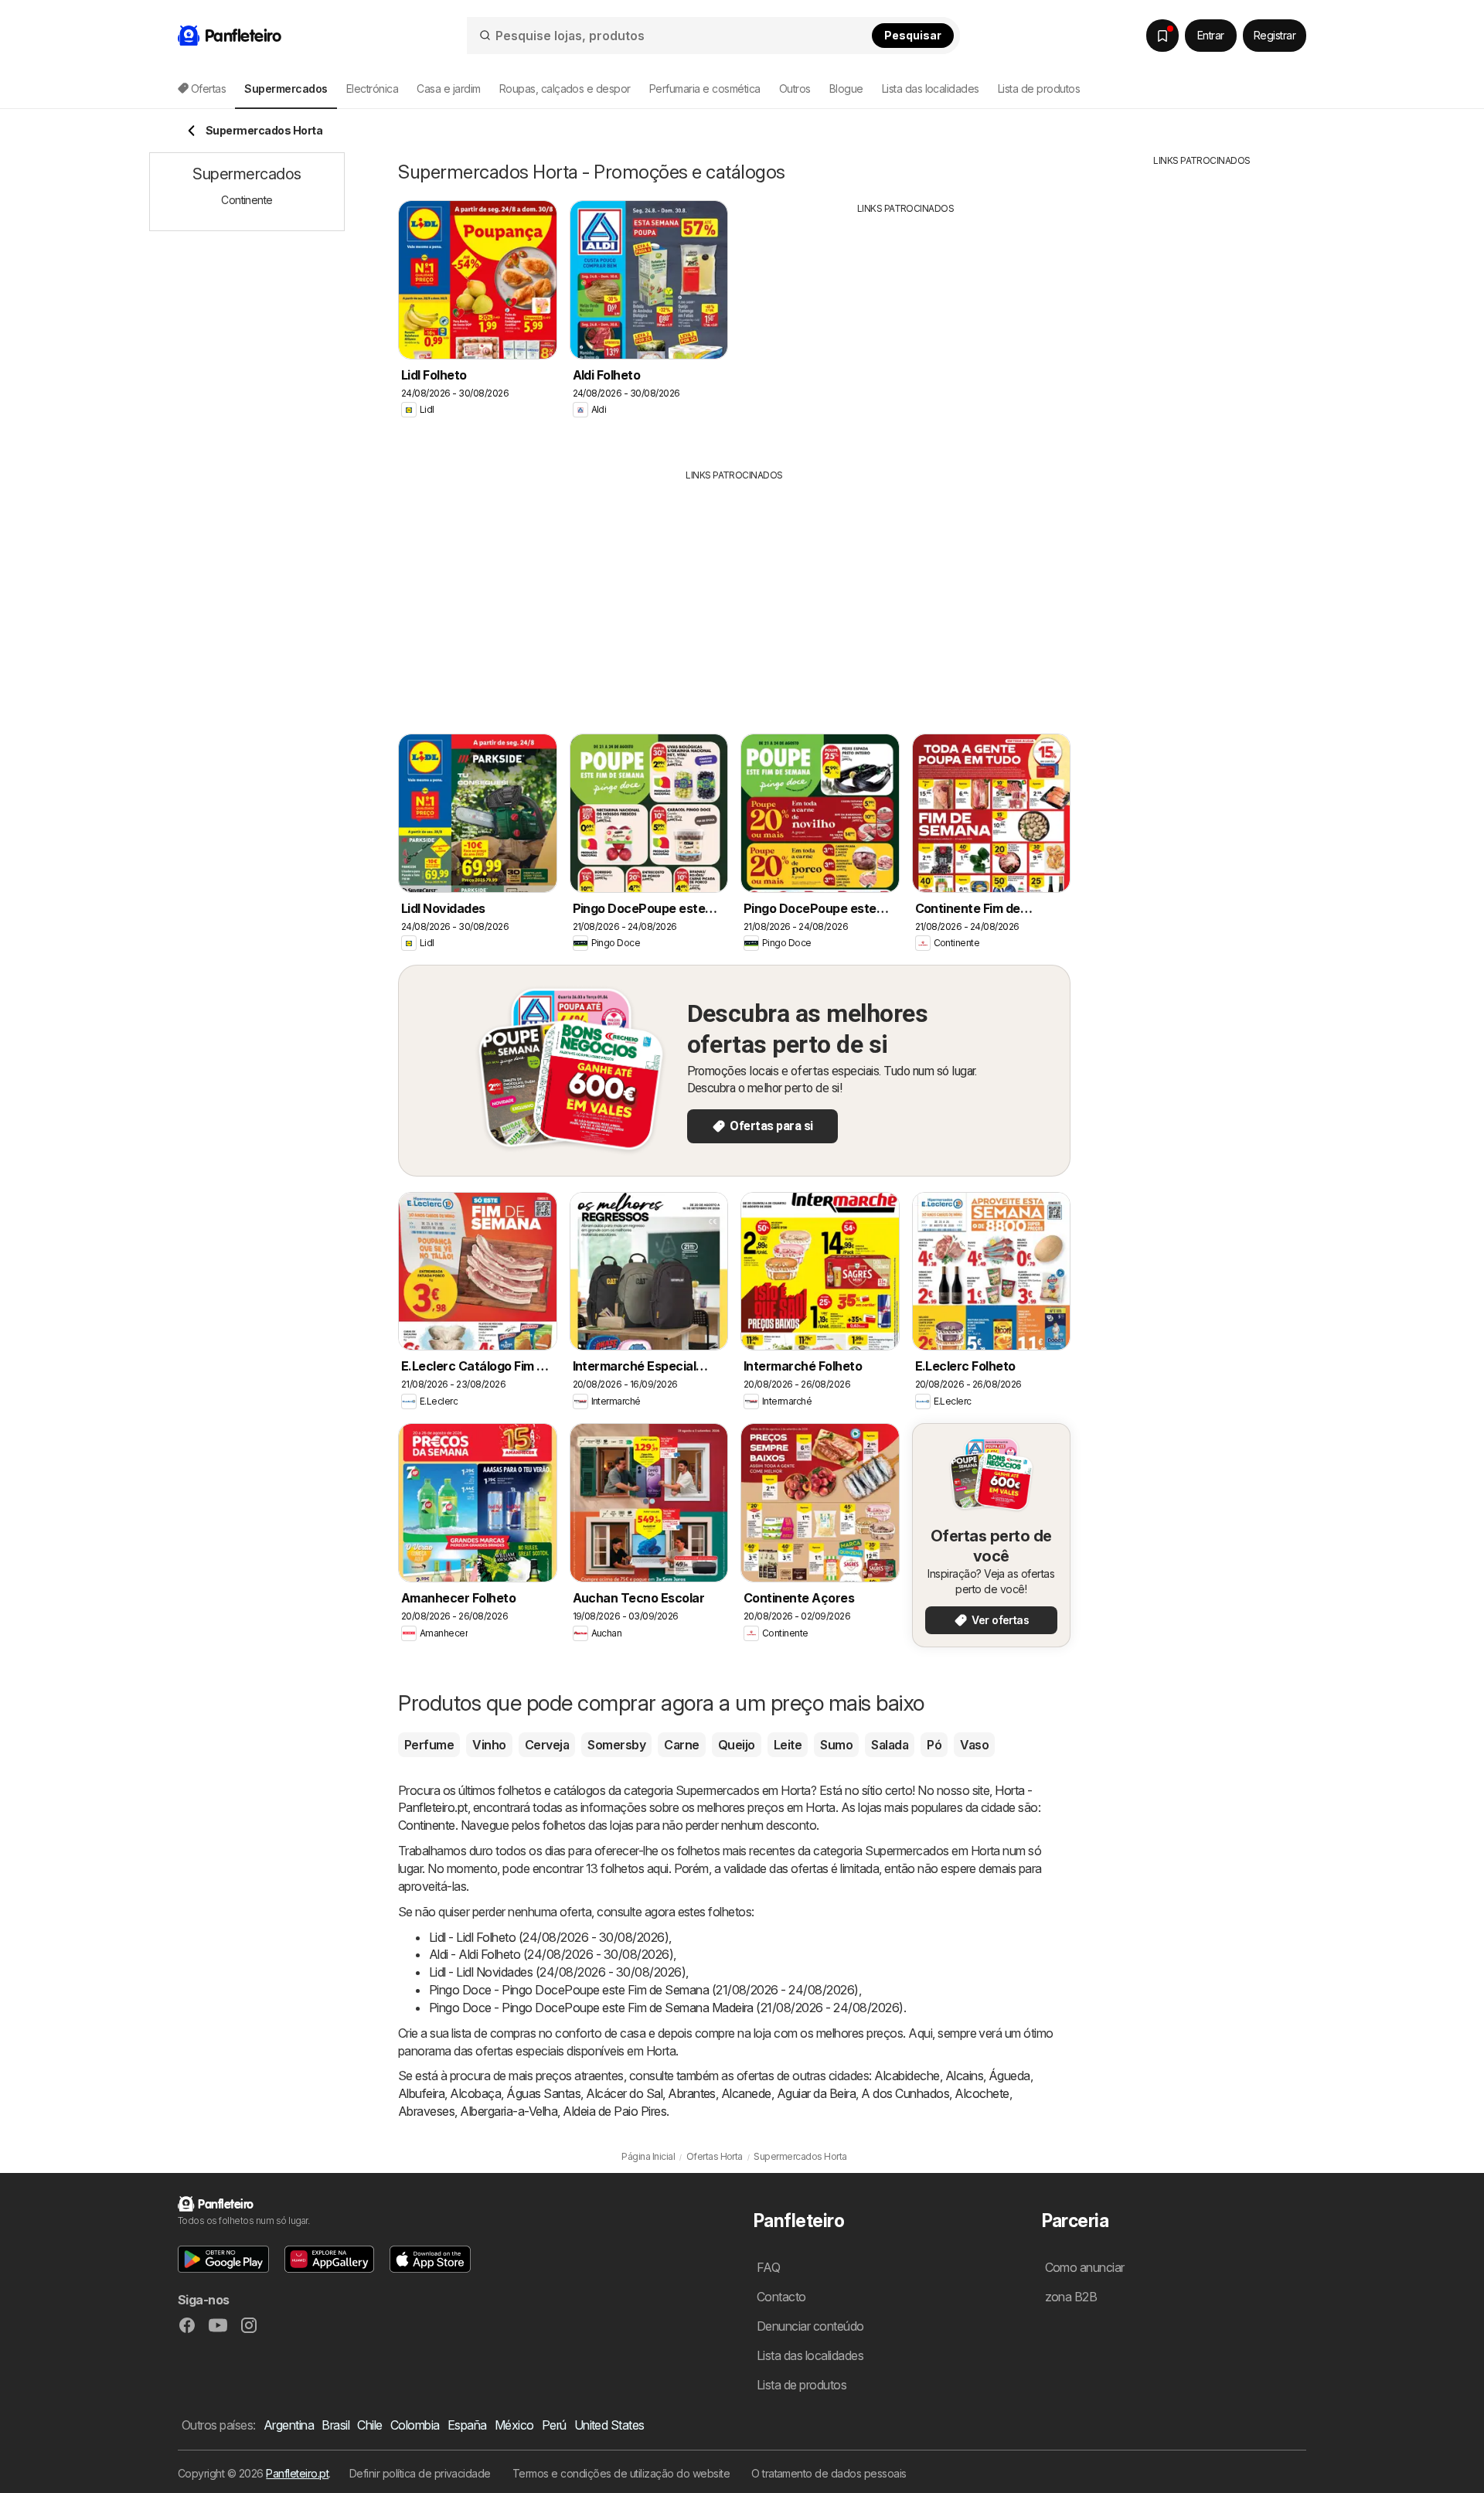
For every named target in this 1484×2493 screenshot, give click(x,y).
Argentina (289, 2425)
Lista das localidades (931, 89)
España (467, 2425)
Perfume (429, 1745)
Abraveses (426, 2111)
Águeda (1009, 2076)
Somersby (616, 1745)
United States (609, 2425)
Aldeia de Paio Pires (614, 2111)
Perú (554, 2425)
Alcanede (746, 2093)
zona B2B (1071, 2297)
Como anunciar (1085, 2267)
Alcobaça (475, 2093)
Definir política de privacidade (420, 2473)
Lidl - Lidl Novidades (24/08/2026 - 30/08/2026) (557, 1972)
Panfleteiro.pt (297, 2473)
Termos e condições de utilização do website (621, 2473)
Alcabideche (907, 2076)
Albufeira (421, 2093)
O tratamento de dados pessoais (829, 2473)
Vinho (489, 1745)
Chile (369, 2425)
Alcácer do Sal (624, 2093)
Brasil (335, 2425)
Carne (681, 1745)
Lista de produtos (1039, 89)
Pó (934, 1745)
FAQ (768, 2267)
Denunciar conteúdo (810, 2326)
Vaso (974, 1745)
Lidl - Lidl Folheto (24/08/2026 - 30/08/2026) (549, 1937)
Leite (788, 1745)
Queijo (737, 1745)
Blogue (846, 89)
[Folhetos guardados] (1162, 36)
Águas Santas (543, 2093)
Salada (890, 1745)
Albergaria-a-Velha (509, 2111)
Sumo (836, 1745)
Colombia (415, 2425)
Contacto (781, 2297)
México (514, 2425)
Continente (427, 1825)
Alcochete (982, 2093)
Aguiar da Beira (816, 2093)
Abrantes (692, 2093)
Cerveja (547, 1745)
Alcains (964, 2076)
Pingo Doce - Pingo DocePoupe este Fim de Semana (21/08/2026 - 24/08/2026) (644, 1990)
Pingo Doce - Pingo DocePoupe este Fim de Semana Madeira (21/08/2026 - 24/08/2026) (666, 2008)
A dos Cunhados (905, 2093)
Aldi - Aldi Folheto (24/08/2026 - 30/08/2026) (551, 1954)
